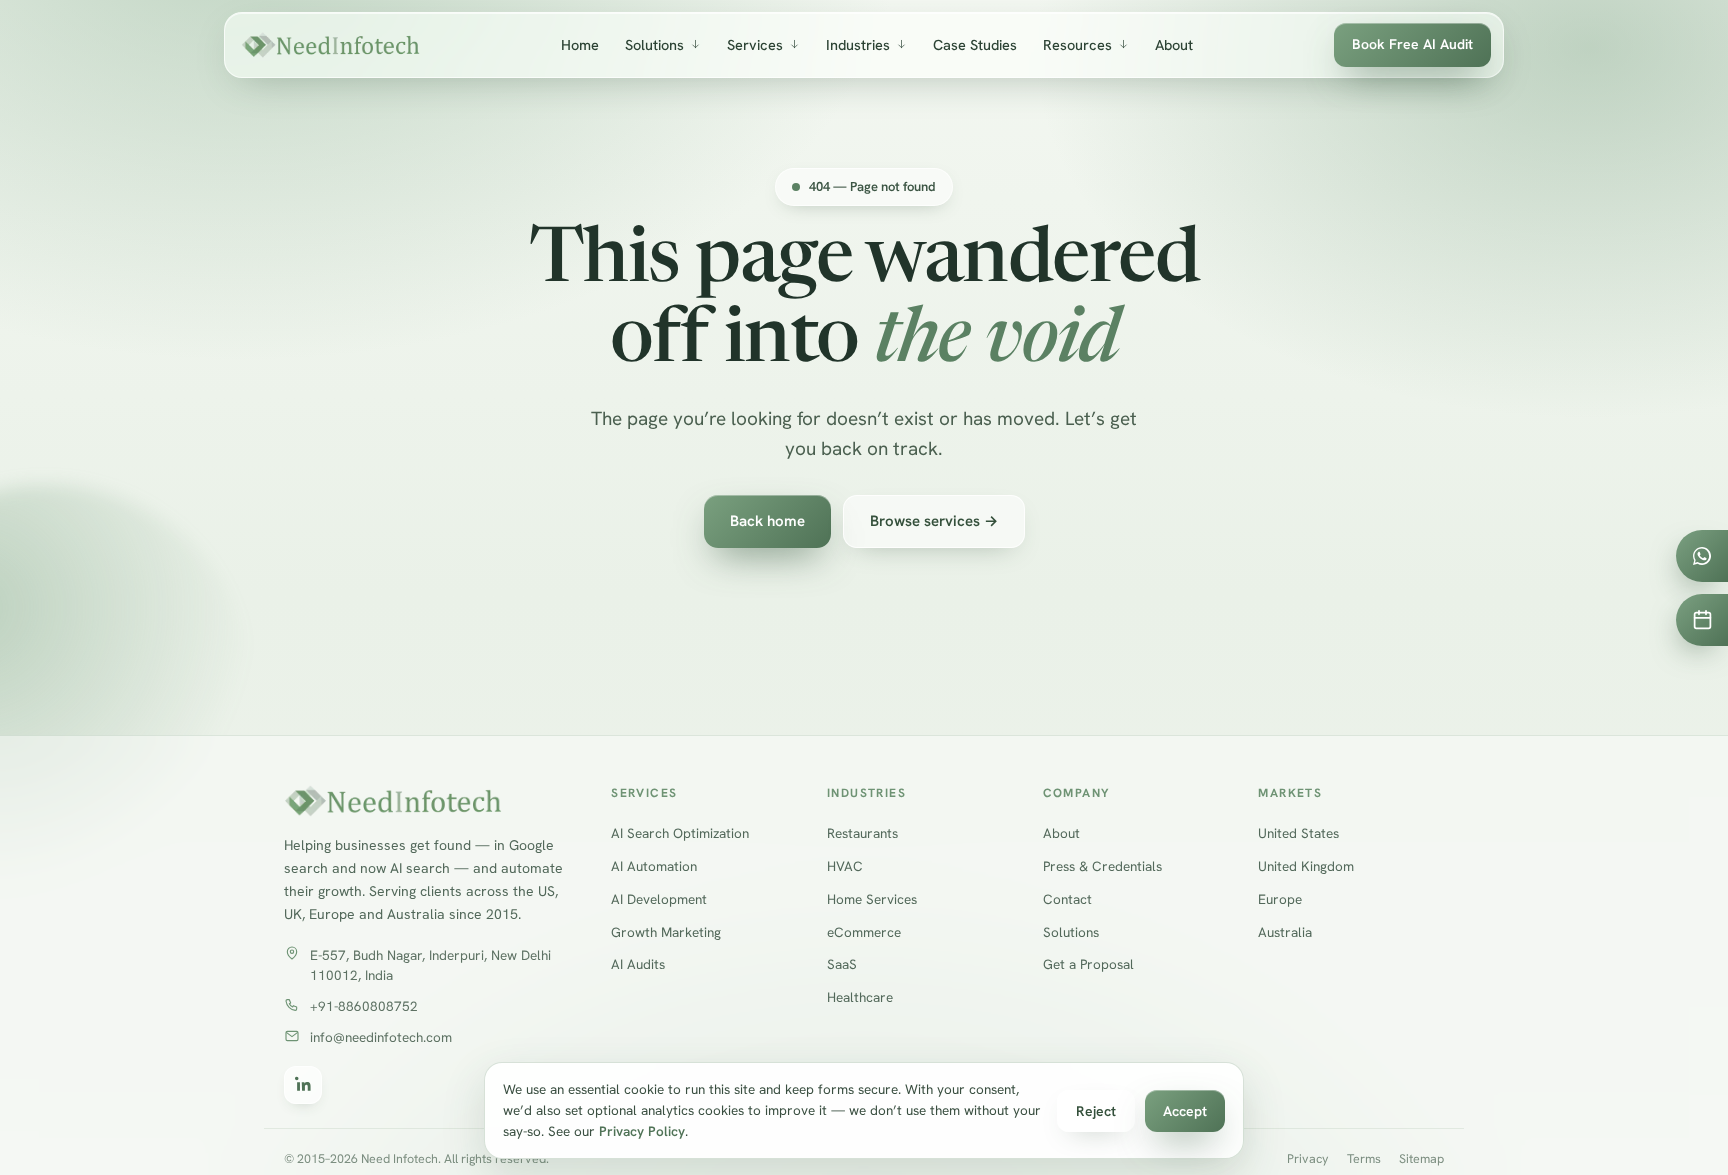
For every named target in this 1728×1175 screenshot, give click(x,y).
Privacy (1308, 1157)
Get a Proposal (1088, 964)
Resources (1077, 44)
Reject (1096, 1111)
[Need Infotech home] (330, 45)
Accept (1185, 1111)
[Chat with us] (1702, 556)
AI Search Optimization (680, 833)
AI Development (659, 898)
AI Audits (638, 964)
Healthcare (860, 997)
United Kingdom (1306, 866)
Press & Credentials (1102, 866)
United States (1298, 833)
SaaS (842, 964)
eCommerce (864, 931)
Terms (1364, 1157)
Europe (1280, 898)
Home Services (872, 898)
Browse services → (934, 521)
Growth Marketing (666, 931)
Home (580, 44)
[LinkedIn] (303, 1084)
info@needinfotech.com (381, 1037)
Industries (858, 44)
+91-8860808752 (364, 1006)
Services (755, 44)
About (1174, 44)
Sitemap (1421, 1157)
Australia (1285, 931)
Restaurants (862, 833)
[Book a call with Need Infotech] (1702, 620)
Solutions (654, 44)
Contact (1067, 898)
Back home (767, 521)
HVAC (845, 866)
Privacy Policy (642, 1131)
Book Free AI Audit (1412, 44)
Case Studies (975, 44)
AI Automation (654, 866)
